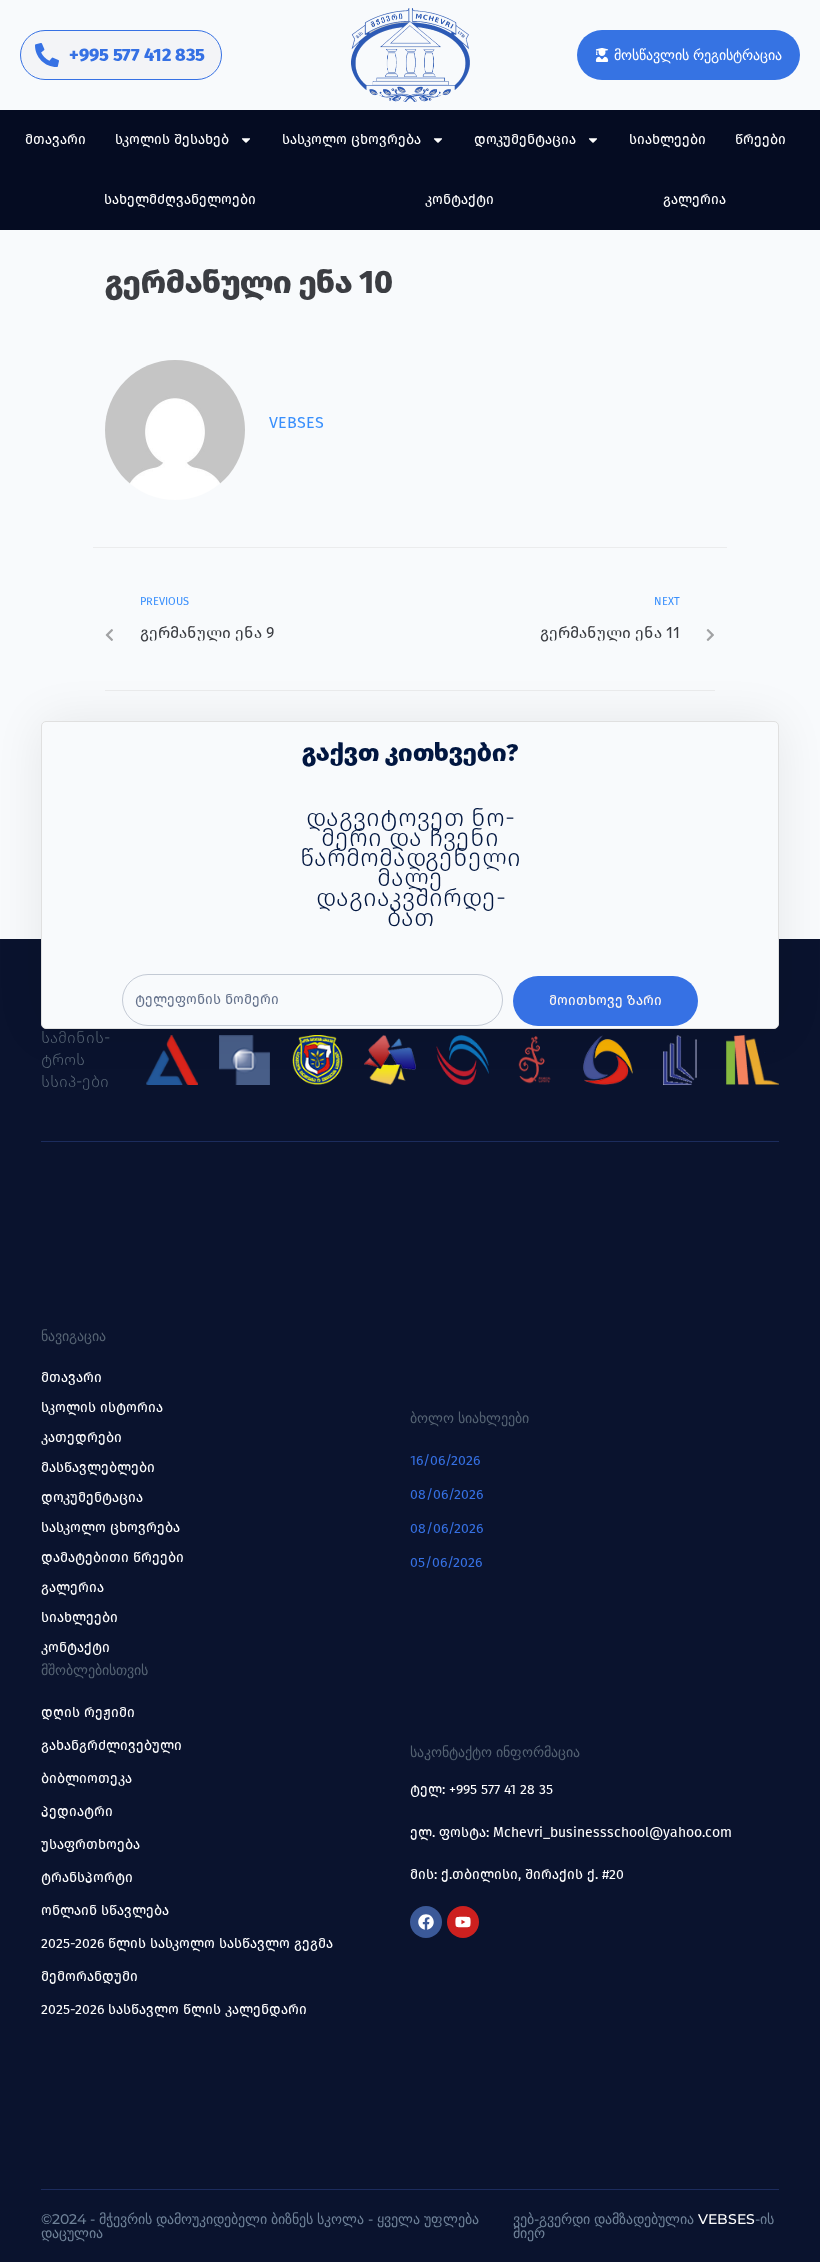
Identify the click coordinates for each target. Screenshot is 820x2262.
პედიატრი (77, 1811)
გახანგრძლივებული (111, 1745)
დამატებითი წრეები (112, 1557)
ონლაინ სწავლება (105, 1910)
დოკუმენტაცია (525, 139)
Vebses (296, 422)
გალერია (694, 199)
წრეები (760, 139)
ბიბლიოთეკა (86, 1778)
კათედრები (81, 1437)
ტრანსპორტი (87, 1877)
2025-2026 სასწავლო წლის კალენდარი (174, 2009)
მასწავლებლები (98, 1467)
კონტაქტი (459, 199)
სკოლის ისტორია (102, 1407)
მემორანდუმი (89, 1976)
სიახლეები (667, 139)
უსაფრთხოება (90, 1844)
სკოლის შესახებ (172, 139)
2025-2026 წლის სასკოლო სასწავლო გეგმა (187, 1943)
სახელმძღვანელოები (180, 199)
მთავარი (55, 139)
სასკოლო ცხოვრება (351, 139)
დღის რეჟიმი (88, 1712)
